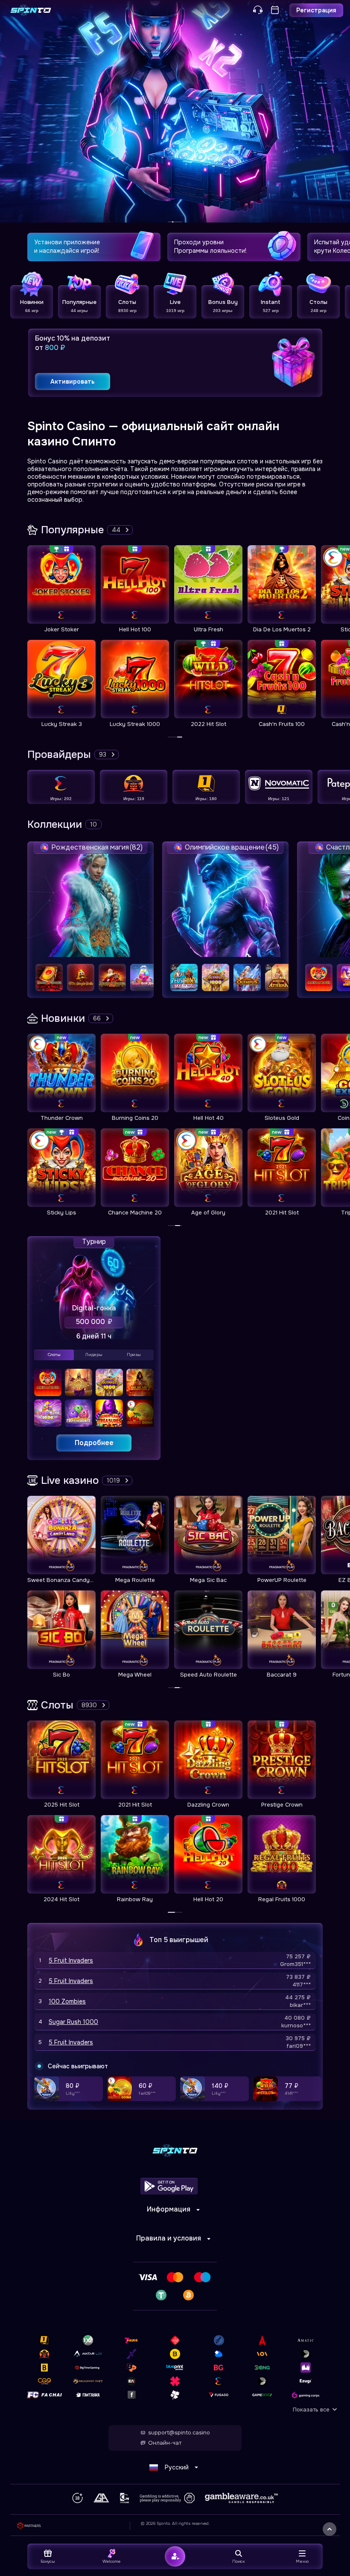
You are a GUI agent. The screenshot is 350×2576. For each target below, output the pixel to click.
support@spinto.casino (179, 2433)
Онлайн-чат (165, 2443)
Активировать (73, 382)
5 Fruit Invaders (71, 1960)
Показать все (311, 2410)
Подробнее (94, 1443)
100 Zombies (67, 2001)
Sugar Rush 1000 (73, 2022)
